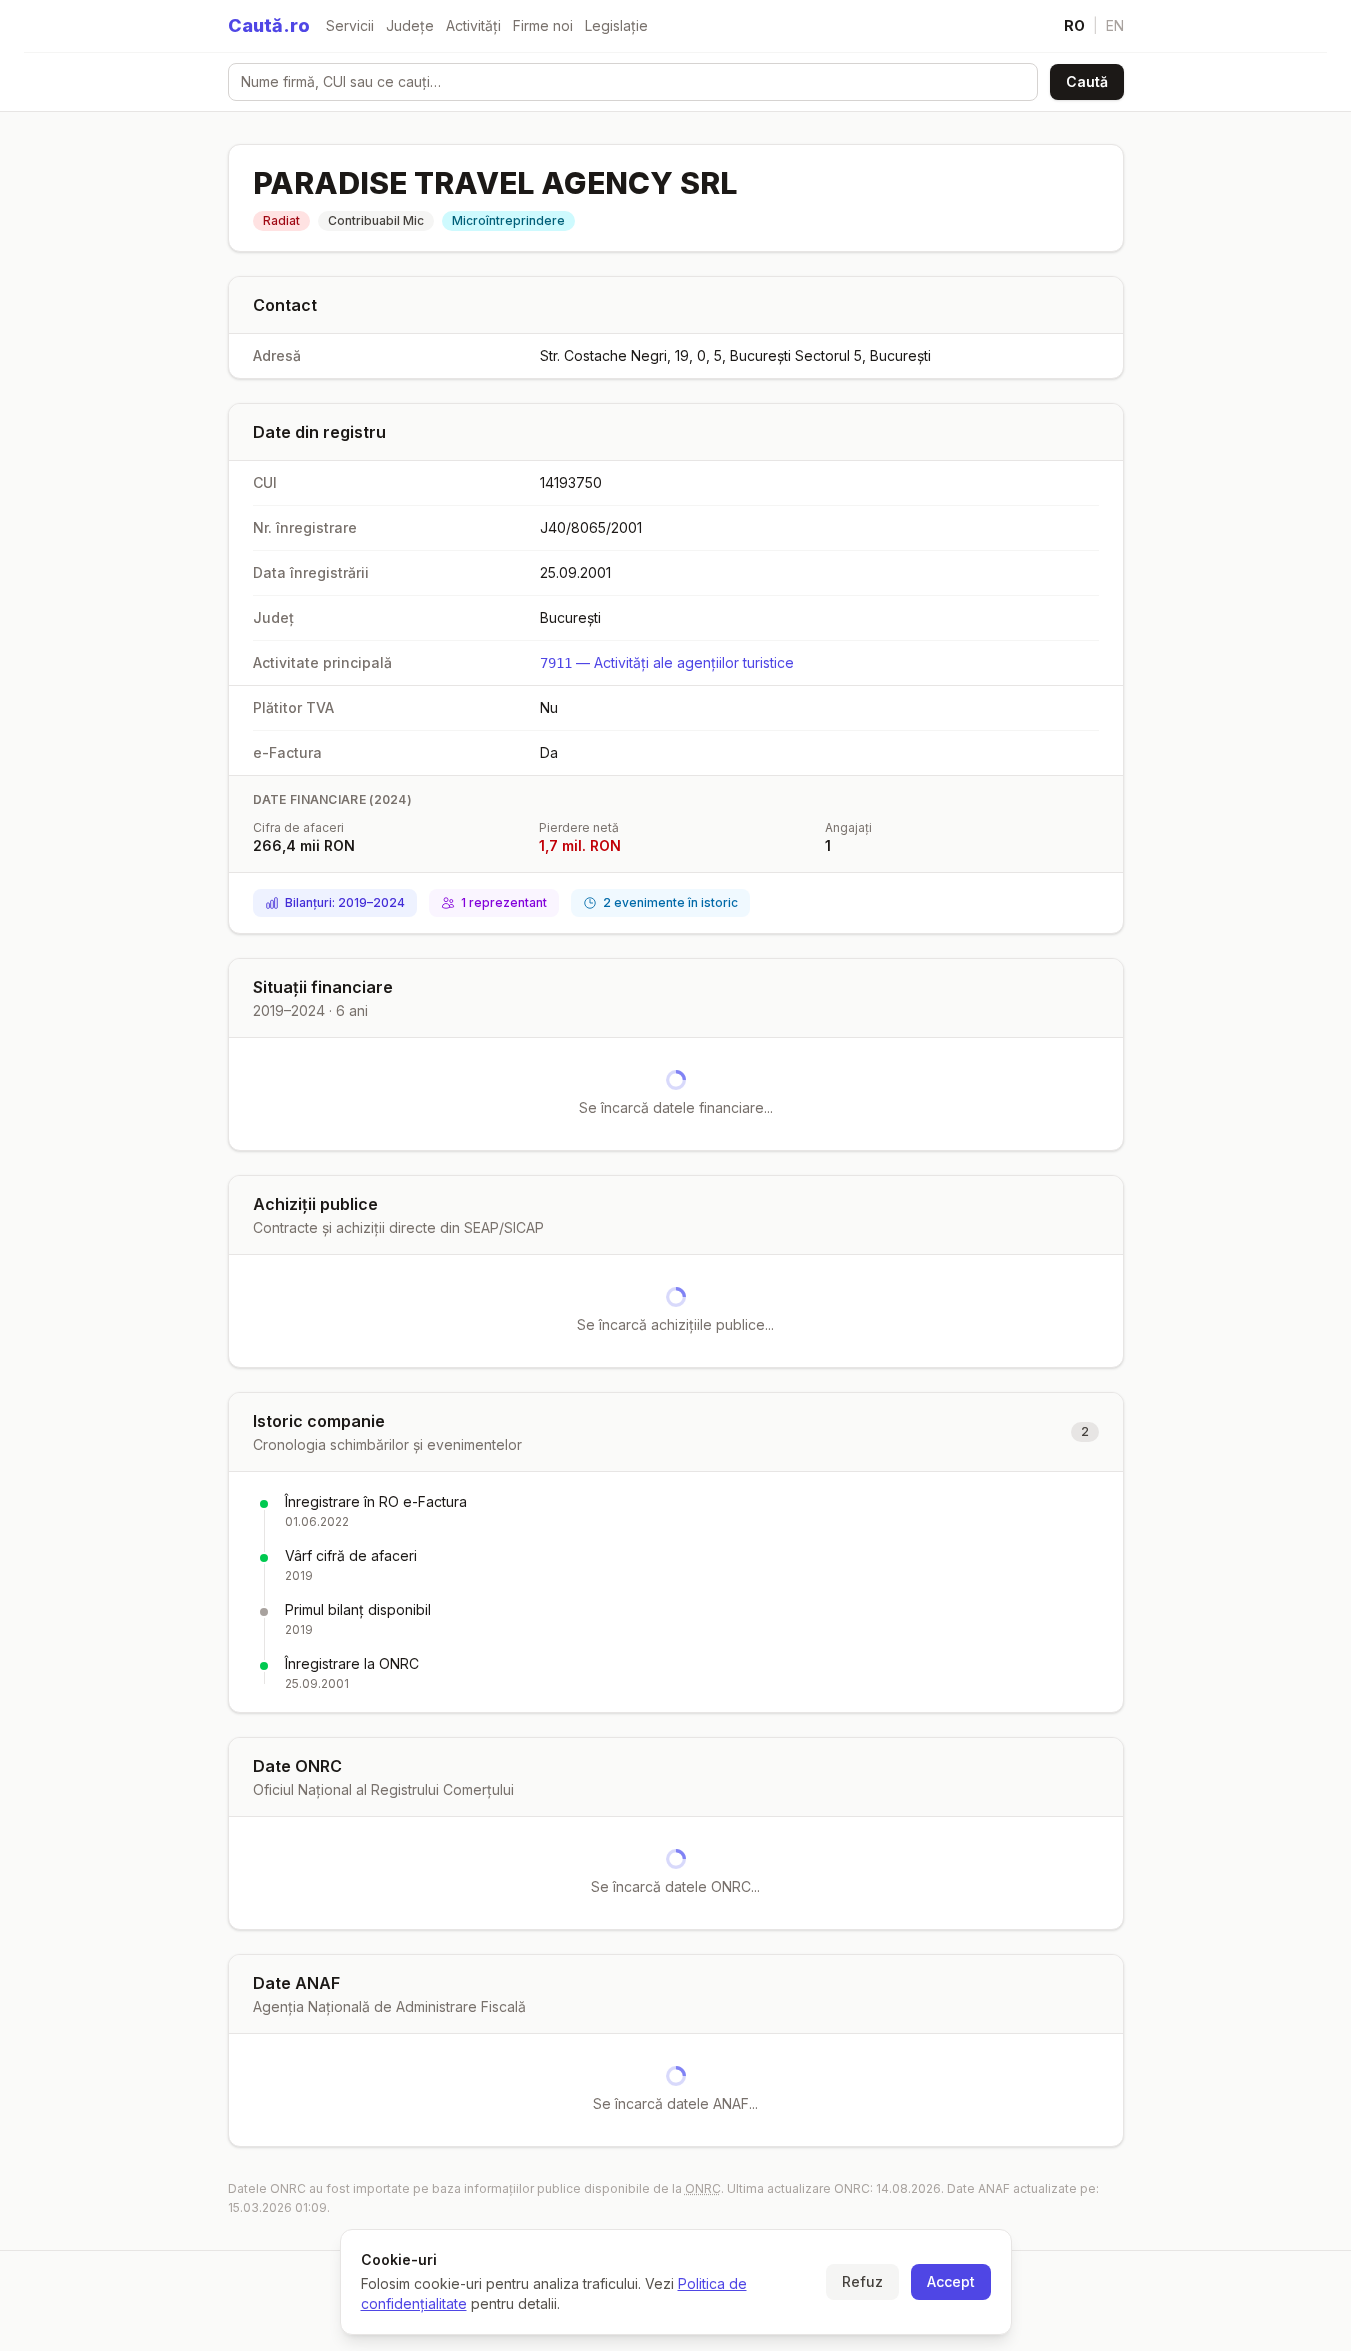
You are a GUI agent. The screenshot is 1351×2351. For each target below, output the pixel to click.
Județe (410, 25)
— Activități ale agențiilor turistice (667, 662)
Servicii (350, 25)
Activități (473, 25)
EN (1115, 25)
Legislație (616, 25)
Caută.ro (269, 25)
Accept (951, 2281)
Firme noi (543, 25)
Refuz (862, 2281)
